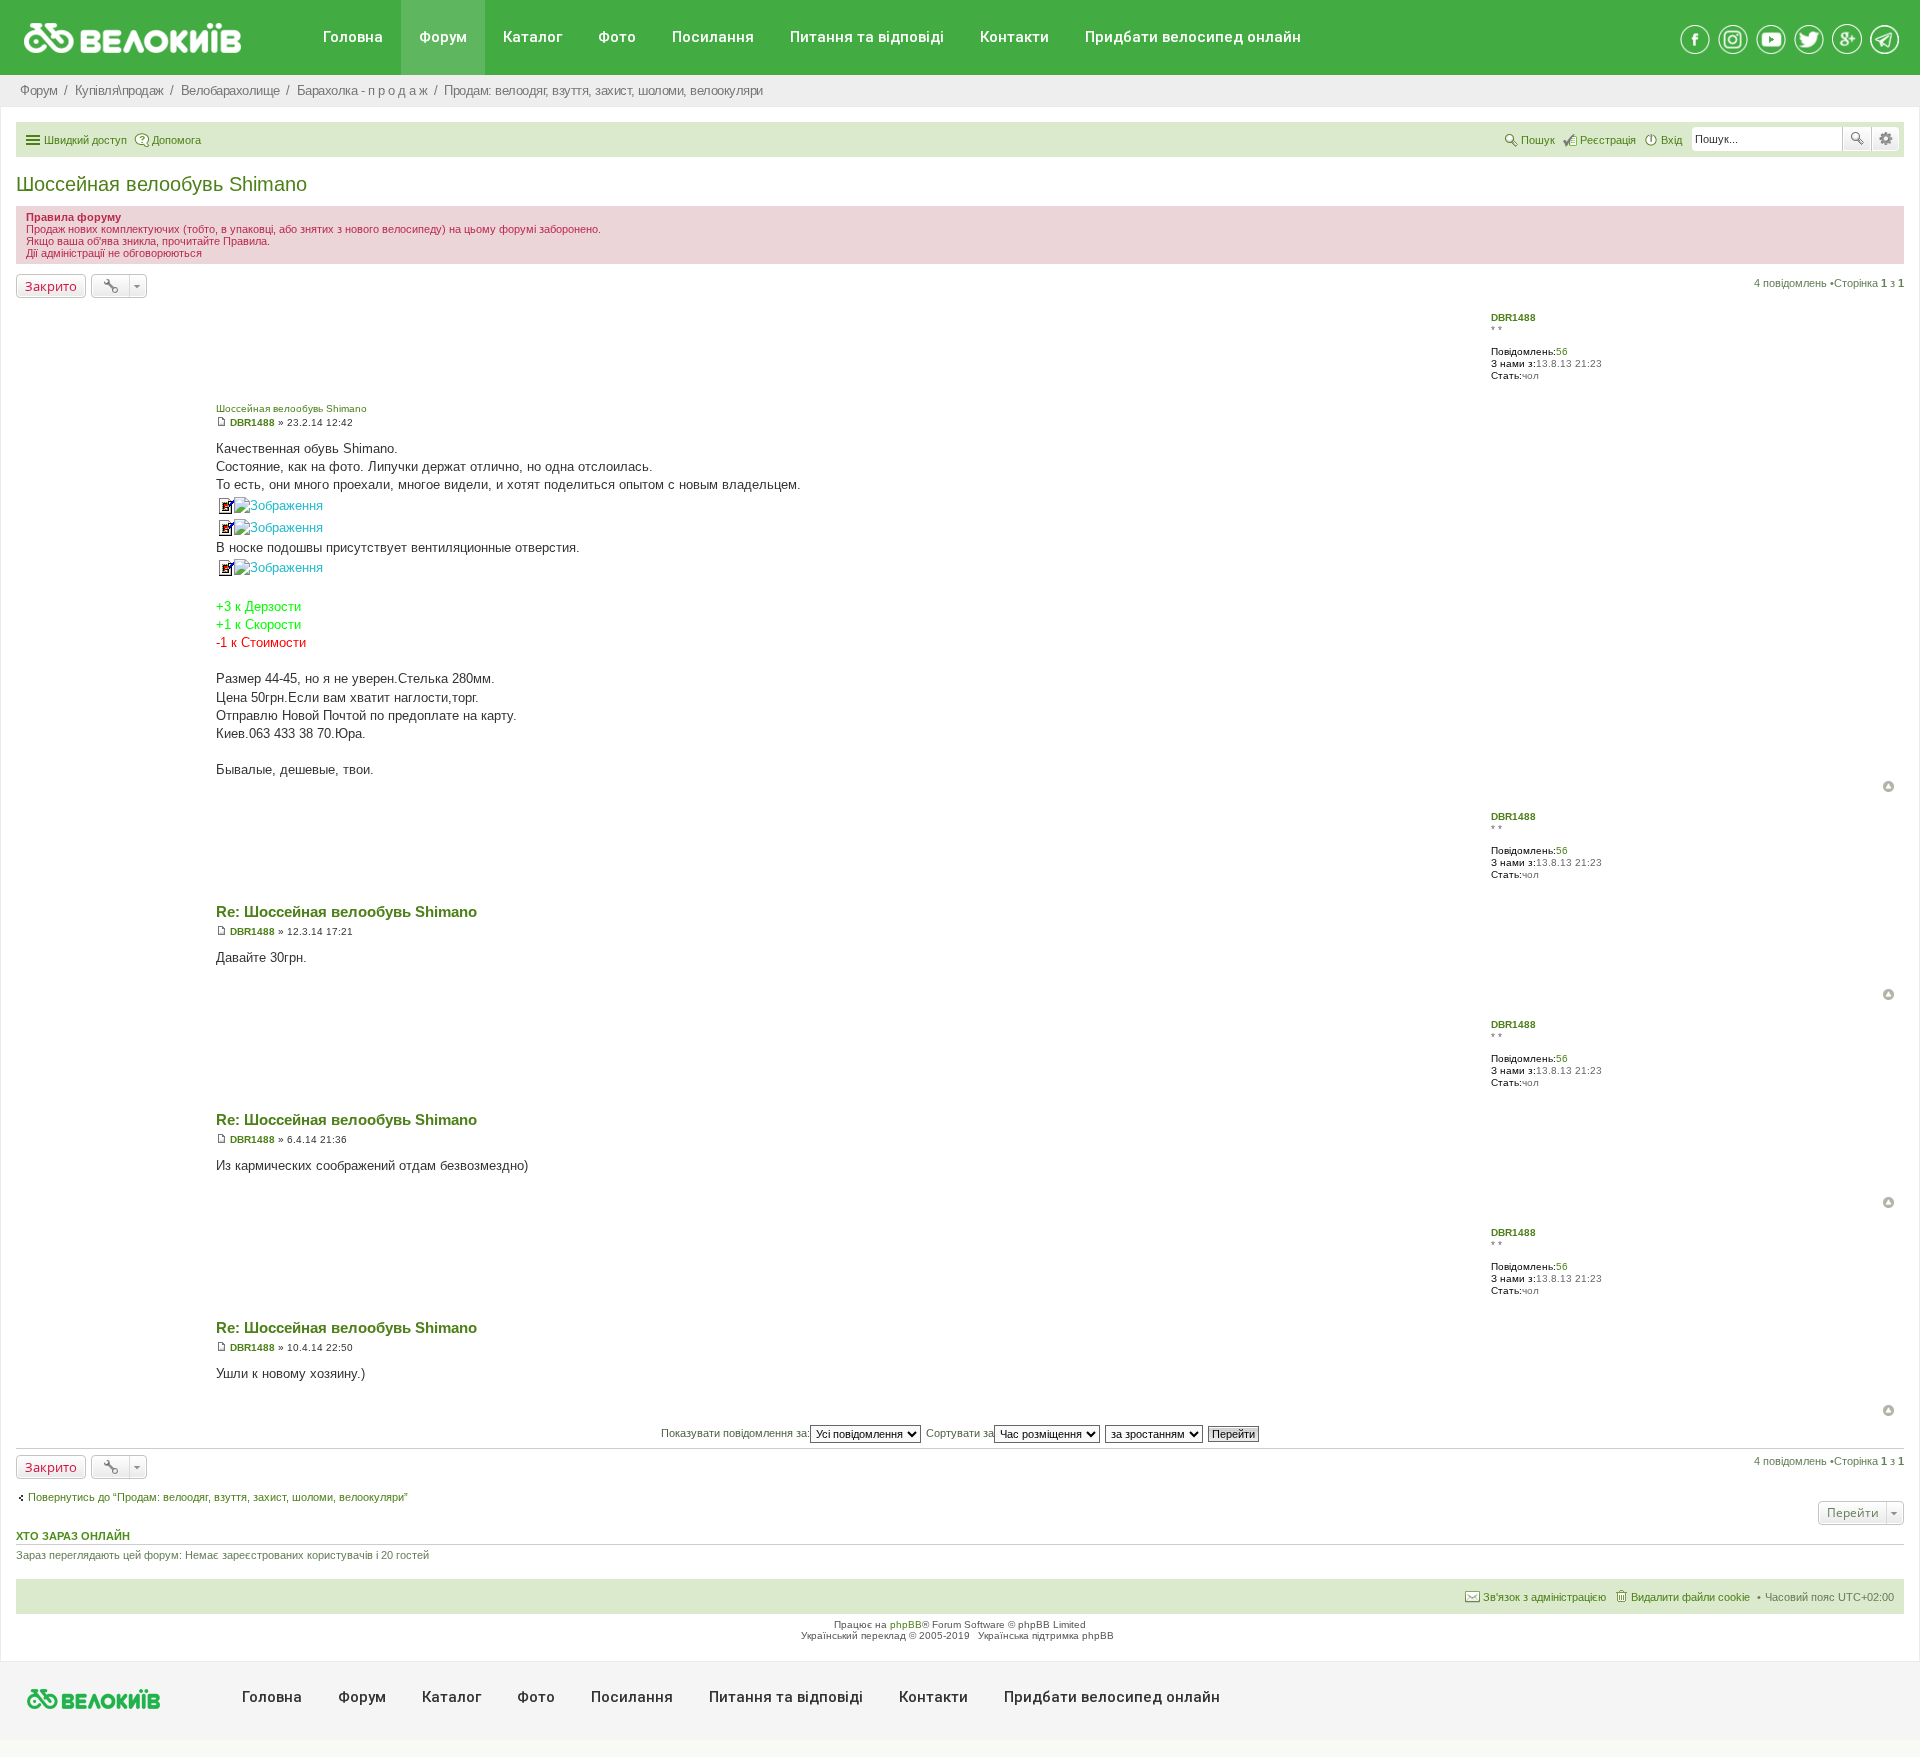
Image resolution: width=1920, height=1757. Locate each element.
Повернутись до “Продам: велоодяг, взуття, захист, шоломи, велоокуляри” (218, 1497)
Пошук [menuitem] (1538, 140)
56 (1562, 351)
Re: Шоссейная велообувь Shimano (346, 911)
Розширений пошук (1885, 139)
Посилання (713, 37)
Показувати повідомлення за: (735, 1433)
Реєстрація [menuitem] (1608, 140)
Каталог (532, 37)
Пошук (1857, 139)
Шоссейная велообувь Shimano (161, 184)
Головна (353, 37)
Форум (443, 37)
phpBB (906, 1624)
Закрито (51, 286)
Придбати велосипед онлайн (1193, 37)
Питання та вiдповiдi (867, 37)
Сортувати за (960, 1433)
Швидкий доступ (85, 140)
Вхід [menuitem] (1671, 140)
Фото (617, 37)
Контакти (1014, 37)
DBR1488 (1513, 317)
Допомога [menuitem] (176, 140)
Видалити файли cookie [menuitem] (1690, 1597)
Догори (1888, 786)
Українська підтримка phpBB (1046, 1635)
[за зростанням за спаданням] (1155, 1433)
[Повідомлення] (221, 422)
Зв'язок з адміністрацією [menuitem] (1544, 1597)
